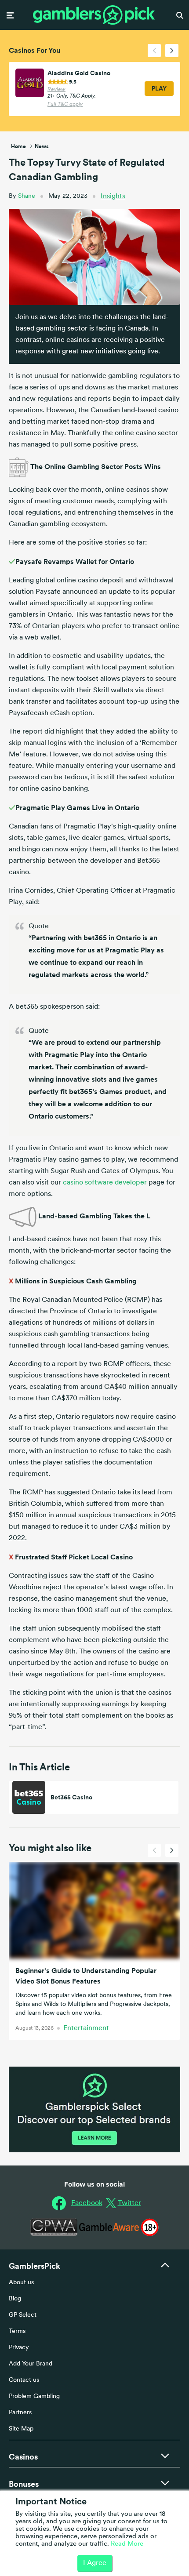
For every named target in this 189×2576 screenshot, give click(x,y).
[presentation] (154, 51)
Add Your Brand (31, 2364)
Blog (15, 2299)
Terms (17, 2331)
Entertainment (86, 2028)
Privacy (19, 2348)
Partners (20, 2413)
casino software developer (105, 1183)
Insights (113, 196)
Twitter (129, 2203)
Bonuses (24, 2484)
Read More (127, 2544)
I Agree (95, 2563)
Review (56, 90)
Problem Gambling (34, 2396)
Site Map (21, 2429)
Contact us (24, 2380)
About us (21, 2283)
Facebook (87, 2203)
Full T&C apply (65, 105)
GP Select (23, 2315)
